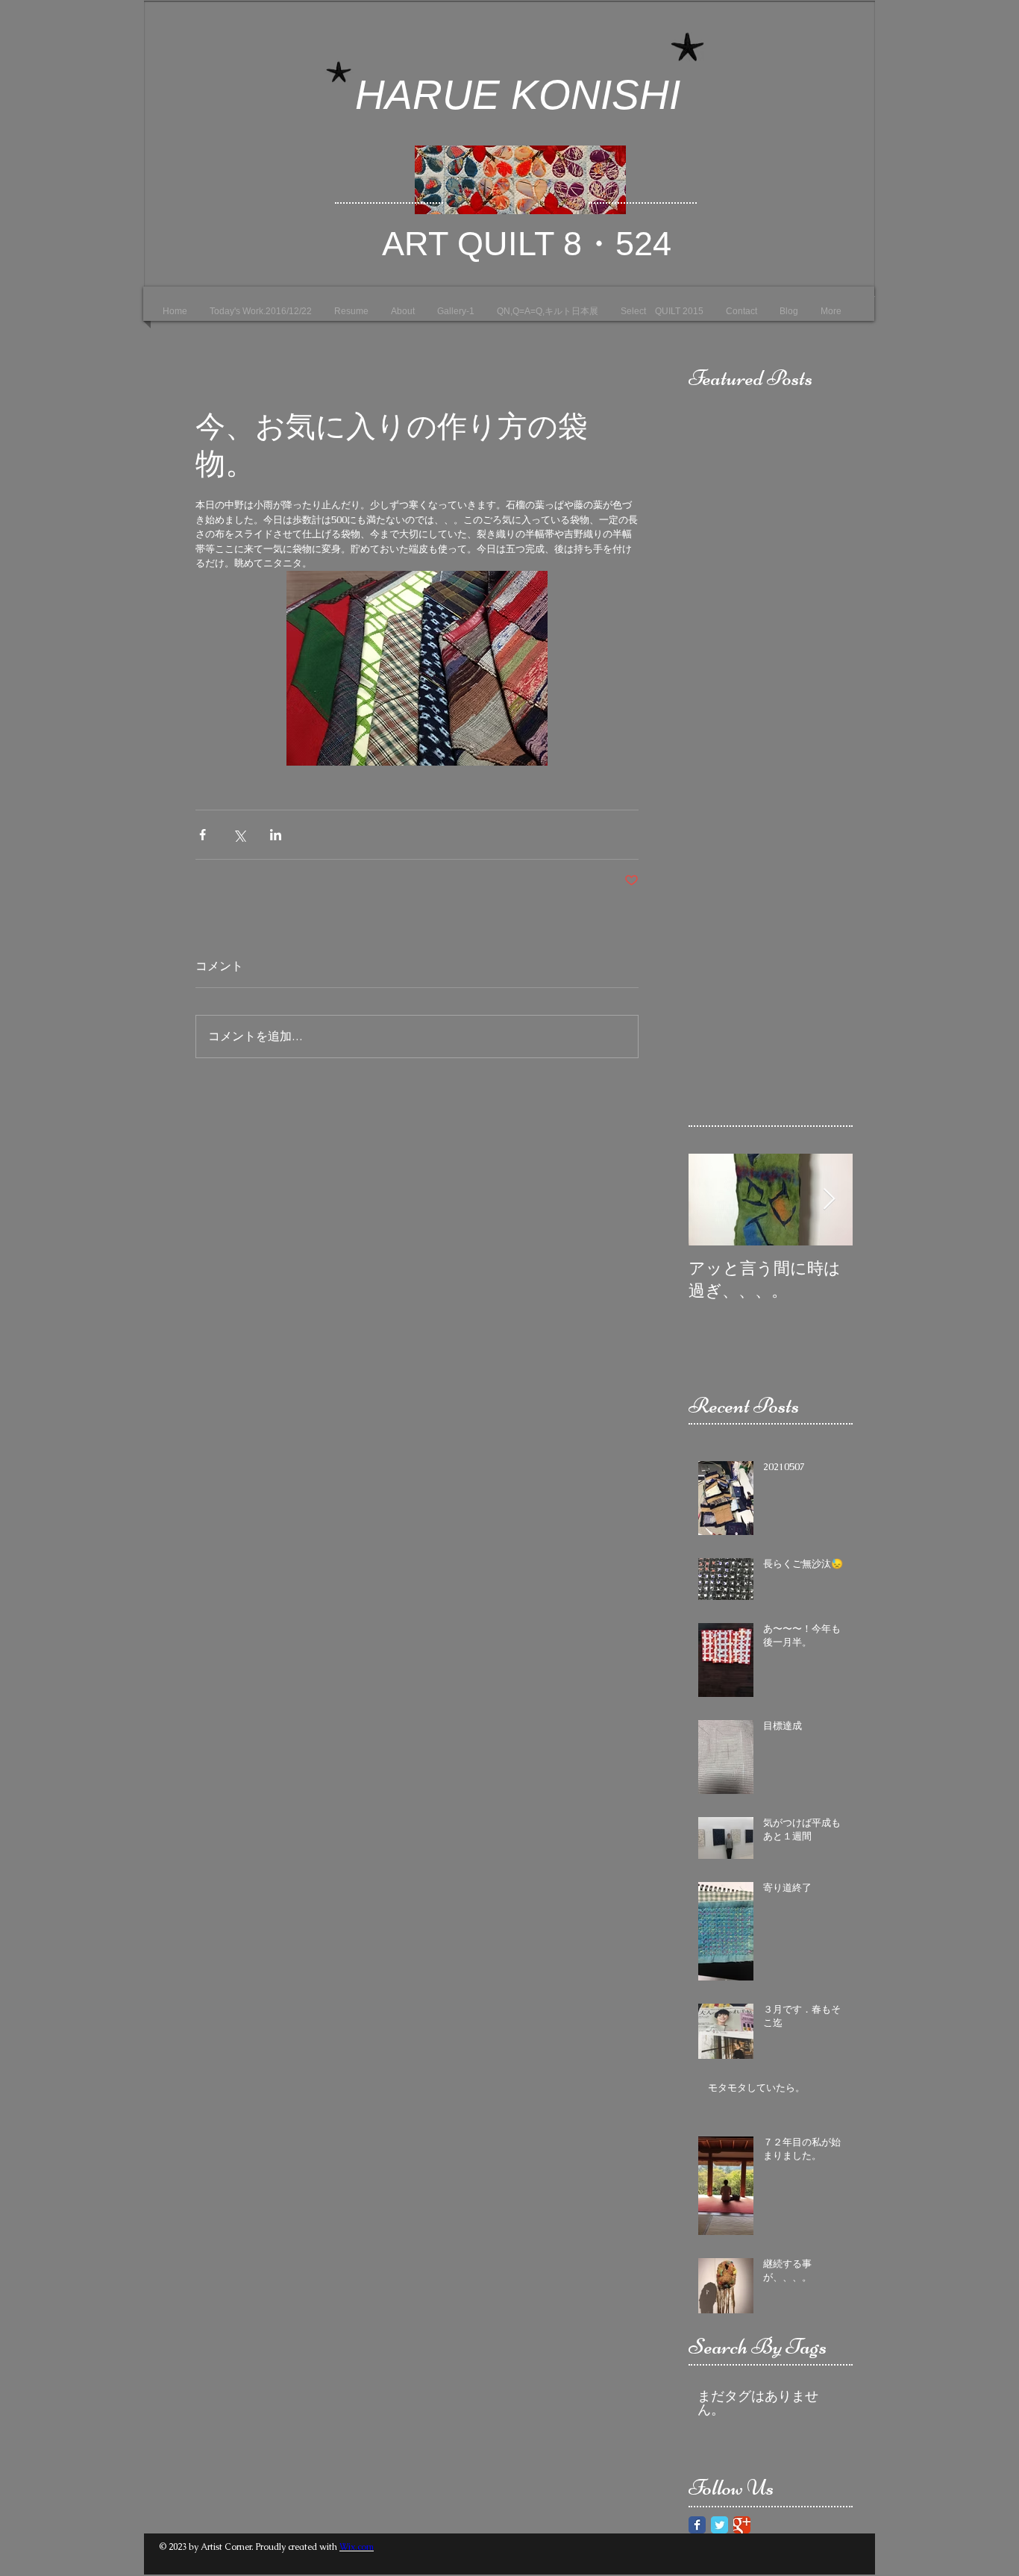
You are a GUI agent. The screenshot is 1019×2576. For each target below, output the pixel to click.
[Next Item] (829, 1200)
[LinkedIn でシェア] (276, 835)
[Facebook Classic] (697, 2525)
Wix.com (357, 2547)
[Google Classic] (742, 2525)
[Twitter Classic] (719, 2525)
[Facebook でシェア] (203, 835)
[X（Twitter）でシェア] (239, 835)
